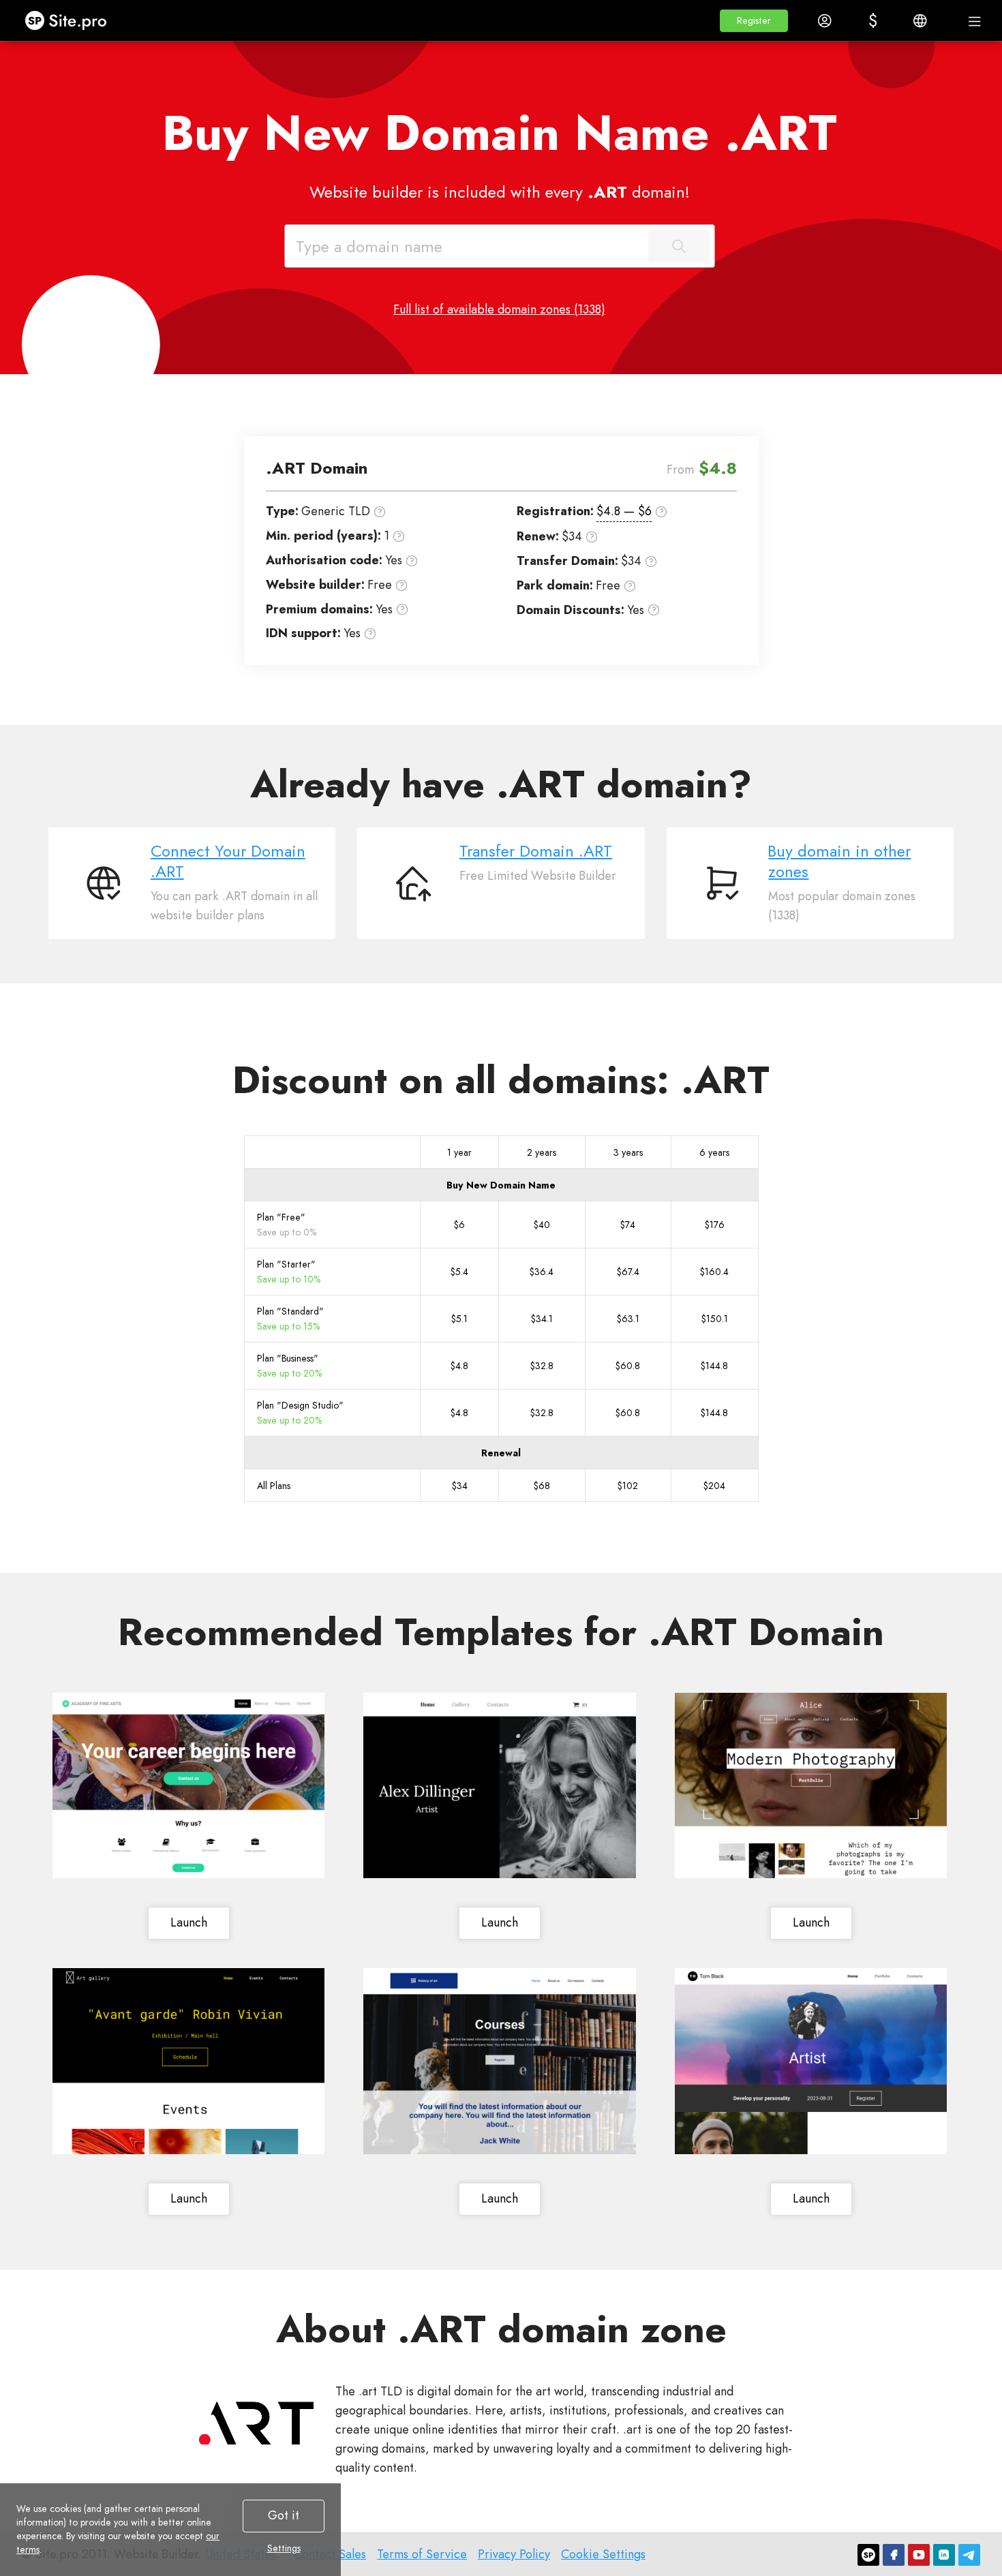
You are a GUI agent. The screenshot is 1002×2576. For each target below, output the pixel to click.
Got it (284, 2515)
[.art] (256, 2423)
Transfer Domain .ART (536, 851)
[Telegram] (969, 2555)
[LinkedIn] (944, 2555)
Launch (189, 1922)
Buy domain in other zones (839, 861)
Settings (284, 2548)
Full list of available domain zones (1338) (499, 309)
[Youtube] (919, 2555)
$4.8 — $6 (624, 511)
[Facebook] (894, 2555)
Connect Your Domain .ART (228, 861)
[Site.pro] (868, 2555)
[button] (754, 21)
